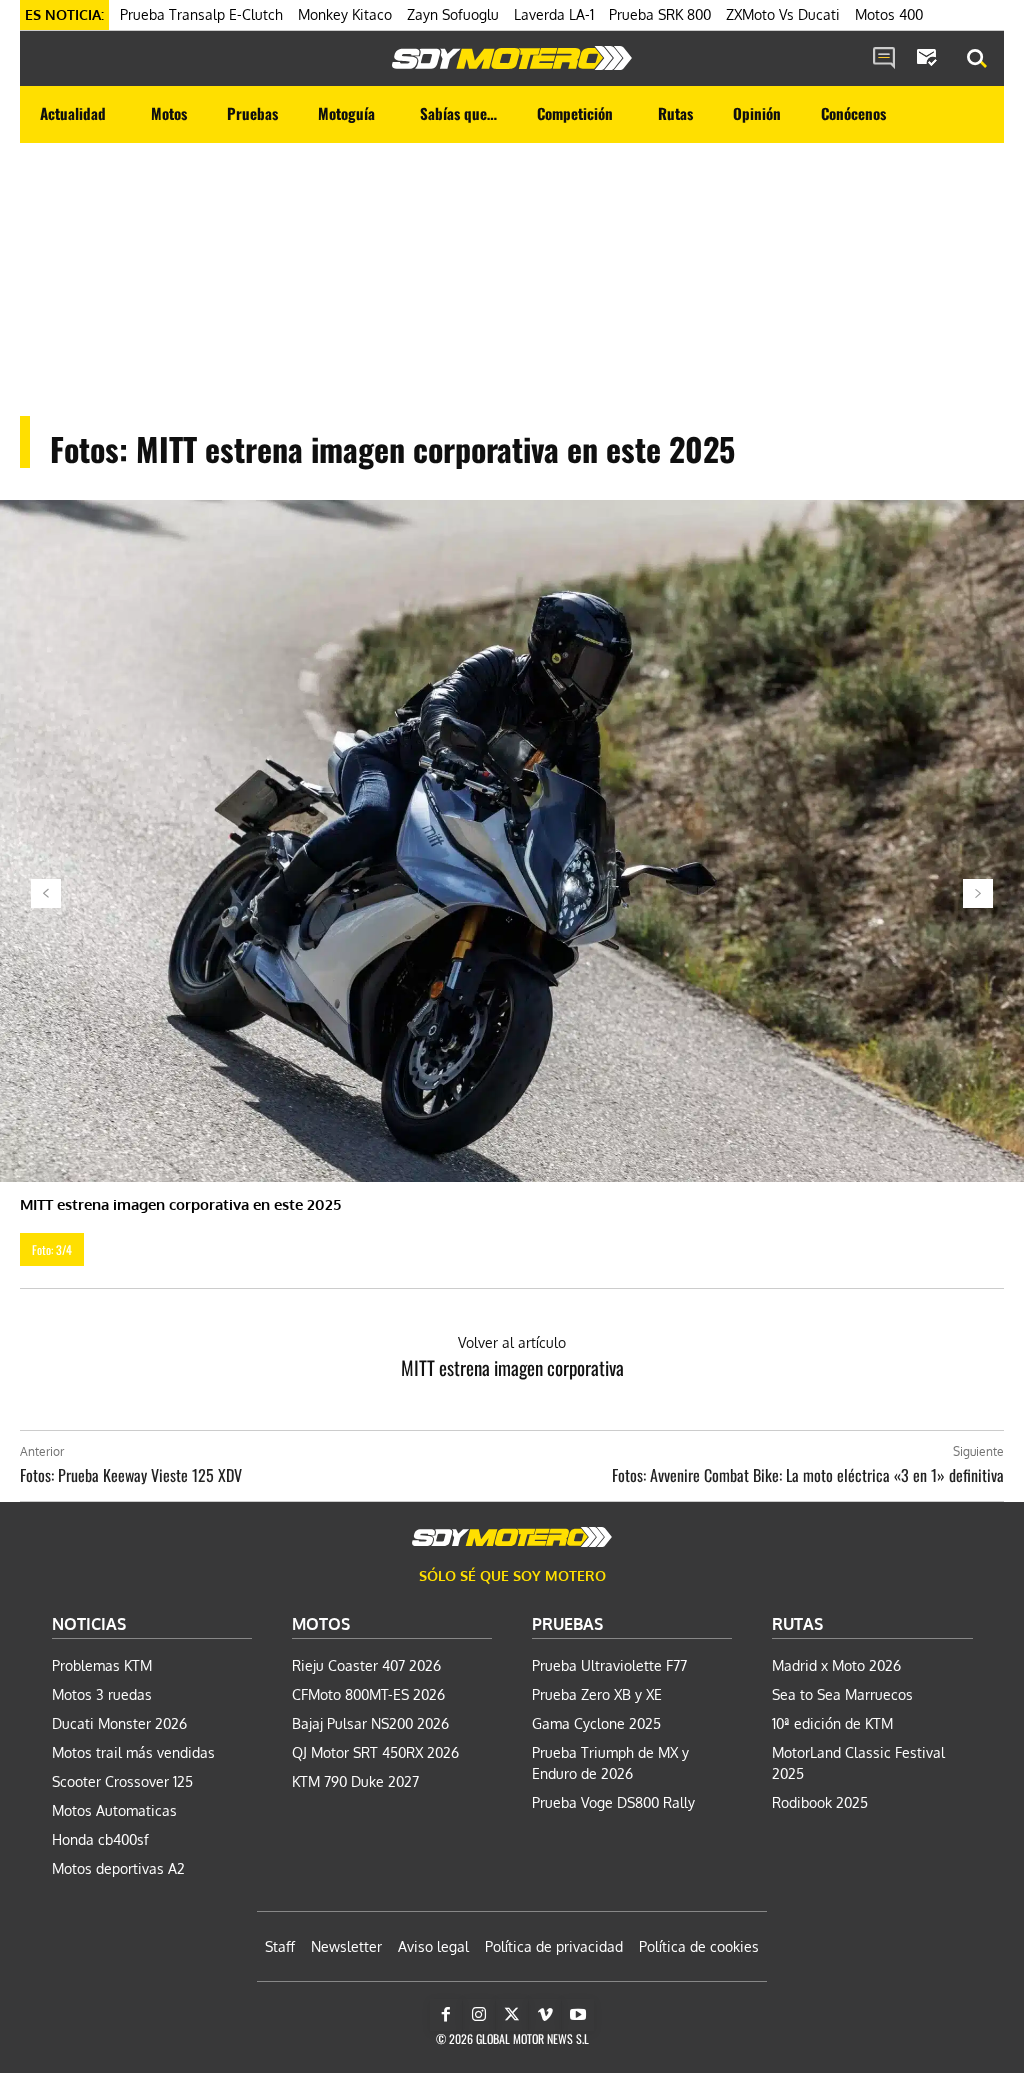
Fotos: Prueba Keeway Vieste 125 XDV (131, 1475)
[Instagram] (479, 2015)
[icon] (884, 59)
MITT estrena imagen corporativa (512, 1367)
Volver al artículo (512, 1342)
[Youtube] (578, 2015)
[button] (977, 59)
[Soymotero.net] (512, 58)
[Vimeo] (545, 2015)
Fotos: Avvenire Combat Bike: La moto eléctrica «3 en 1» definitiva (808, 1475)
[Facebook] (446, 2015)
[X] (512, 2015)
